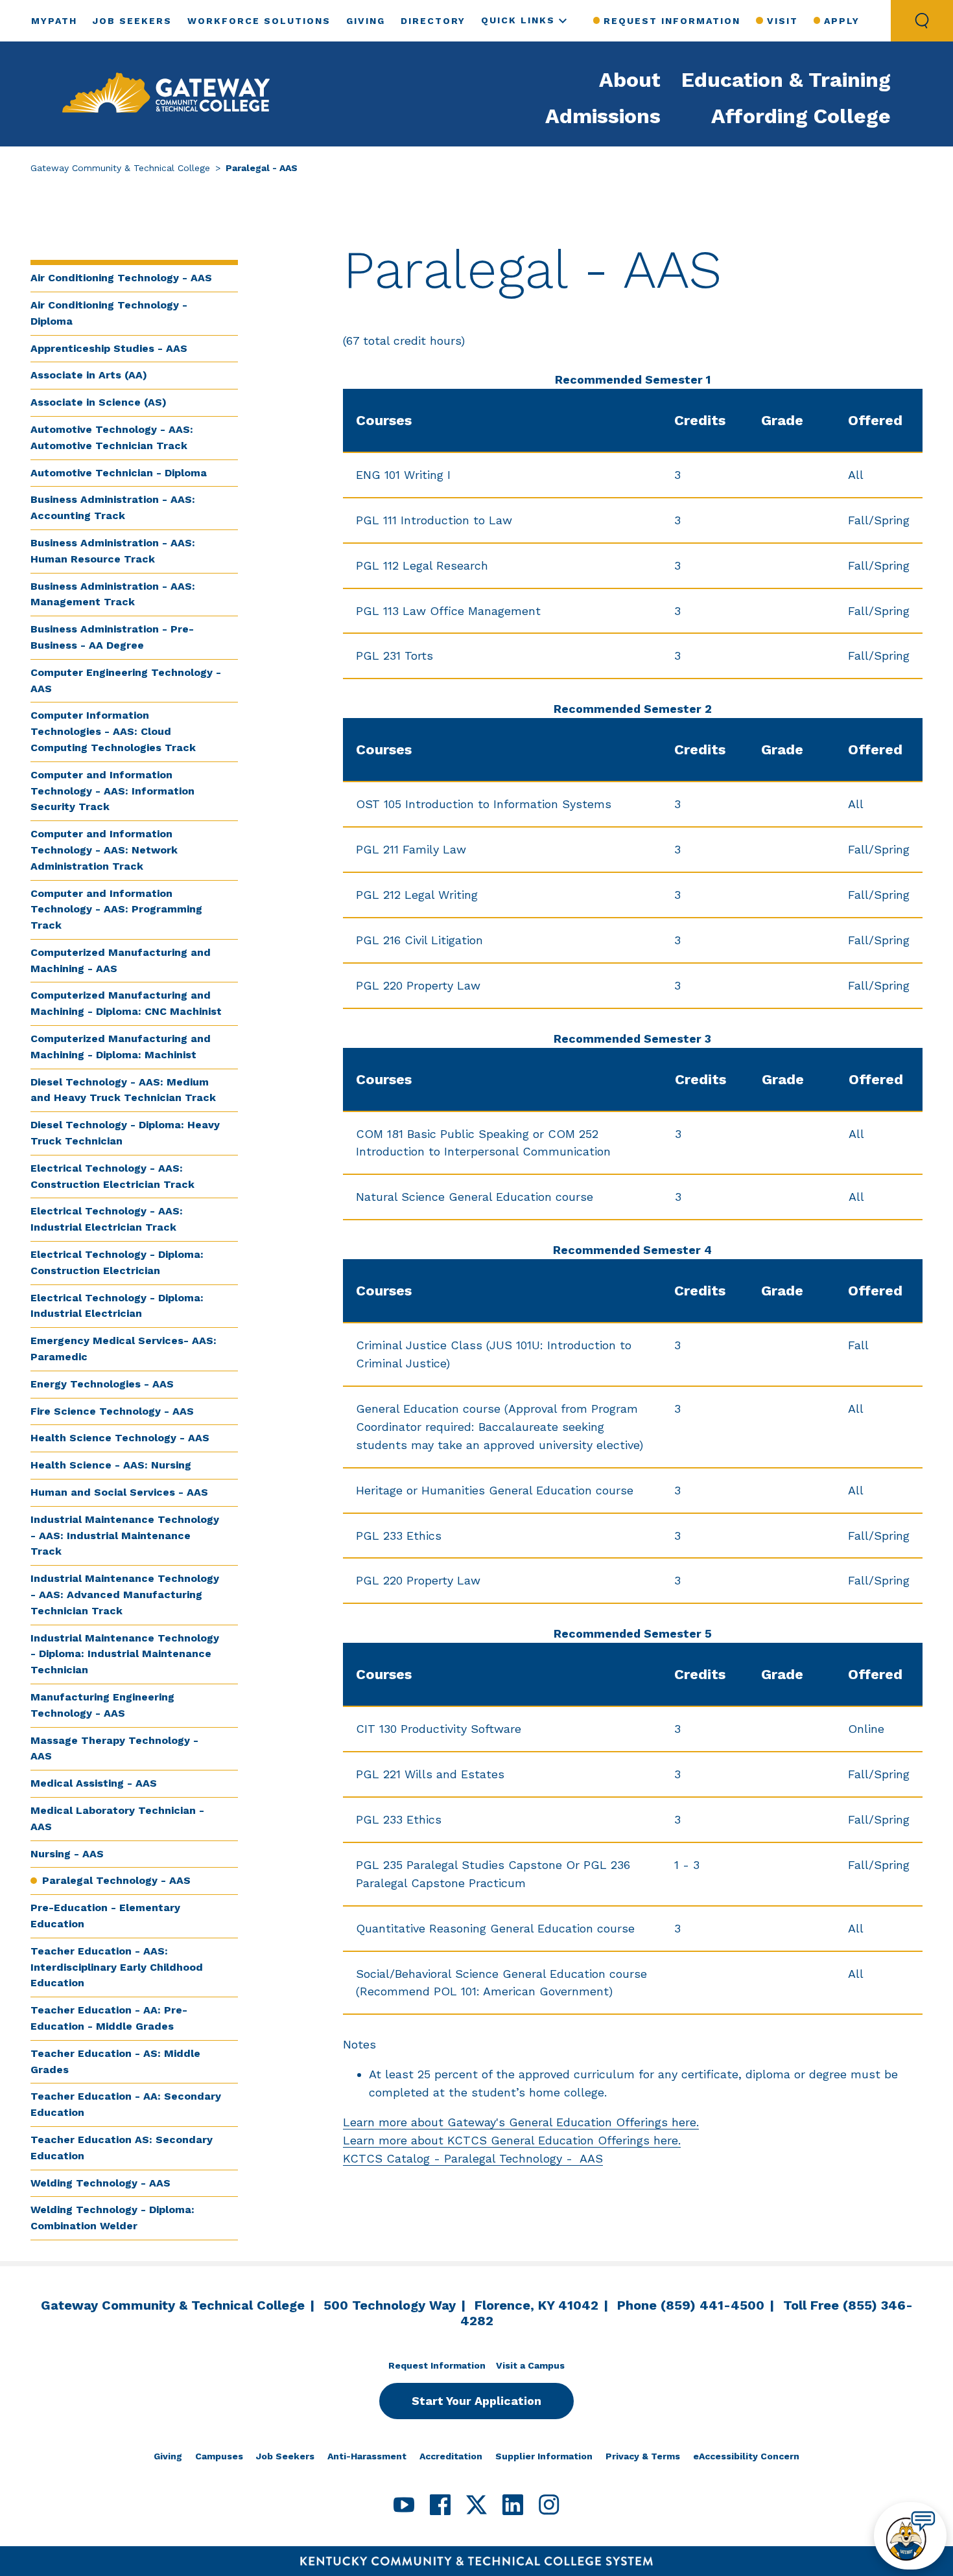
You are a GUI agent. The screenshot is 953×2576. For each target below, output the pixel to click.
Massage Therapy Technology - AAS (114, 1748)
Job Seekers (132, 21)
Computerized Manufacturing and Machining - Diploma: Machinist (121, 1047)
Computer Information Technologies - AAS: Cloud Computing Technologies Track (113, 731)
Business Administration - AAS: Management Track (113, 594)
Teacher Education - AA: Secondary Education (126, 2104)
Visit (782, 21)
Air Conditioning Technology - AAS (121, 278)
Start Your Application (476, 2401)
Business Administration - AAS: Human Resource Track (113, 551)
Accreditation (451, 2456)
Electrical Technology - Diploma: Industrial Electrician (117, 1306)
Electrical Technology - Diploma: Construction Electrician (117, 1262)
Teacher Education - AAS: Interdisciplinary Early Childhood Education (117, 1967)
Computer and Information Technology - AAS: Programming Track (116, 910)
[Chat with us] (910, 2536)
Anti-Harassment (367, 2456)
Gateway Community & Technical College (120, 168)
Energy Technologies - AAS (102, 1384)
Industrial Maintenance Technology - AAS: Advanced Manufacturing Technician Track (125, 1595)
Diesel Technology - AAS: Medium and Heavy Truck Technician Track (123, 1090)
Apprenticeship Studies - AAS (109, 348)
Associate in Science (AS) (99, 402)
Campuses (219, 2456)
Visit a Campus (530, 2365)
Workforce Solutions (259, 21)
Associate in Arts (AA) (89, 375)
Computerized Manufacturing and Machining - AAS (121, 960)
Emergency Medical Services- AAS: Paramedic (124, 1349)
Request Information (672, 21)
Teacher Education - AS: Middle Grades (115, 2061)
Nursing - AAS (67, 1854)
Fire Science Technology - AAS (112, 1411)
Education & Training (786, 80)
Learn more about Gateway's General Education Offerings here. (521, 2122)
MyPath (54, 21)
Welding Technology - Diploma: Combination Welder (112, 2218)
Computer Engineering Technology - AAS (126, 680)
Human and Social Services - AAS (119, 1492)
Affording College (801, 116)
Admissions (603, 116)
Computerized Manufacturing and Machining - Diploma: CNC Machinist (126, 1003)
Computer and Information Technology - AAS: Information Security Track (112, 791)
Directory (433, 21)
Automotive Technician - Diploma (119, 473)
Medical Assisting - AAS (94, 1783)
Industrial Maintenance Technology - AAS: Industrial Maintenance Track (125, 1536)
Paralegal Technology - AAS (116, 1880)
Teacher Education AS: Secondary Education (122, 2148)
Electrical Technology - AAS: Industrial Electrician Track (107, 1219)
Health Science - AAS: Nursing (111, 1465)
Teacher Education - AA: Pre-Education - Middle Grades (109, 2018)
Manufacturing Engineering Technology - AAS (102, 1705)
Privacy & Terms (643, 2456)
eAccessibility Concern (746, 2456)
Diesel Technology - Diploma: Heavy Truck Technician (125, 1133)
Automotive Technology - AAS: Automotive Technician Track (112, 437)
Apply (842, 21)
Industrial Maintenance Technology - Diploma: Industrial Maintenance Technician (125, 1654)
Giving (366, 21)
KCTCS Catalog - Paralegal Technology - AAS (473, 2158)
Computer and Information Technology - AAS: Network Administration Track (104, 850)
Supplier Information (544, 2456)
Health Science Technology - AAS (120, 1438)
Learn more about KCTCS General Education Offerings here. (512, 2140)
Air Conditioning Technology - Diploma (109, 313)
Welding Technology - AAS (100, 2183)
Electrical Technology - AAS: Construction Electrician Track (112, 1176)
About (630, 80)
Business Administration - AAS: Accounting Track (113, 507)
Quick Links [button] (518, 20)
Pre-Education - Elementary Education (105, 1916)
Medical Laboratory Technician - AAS (117, 1818)
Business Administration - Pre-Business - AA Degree (112, 637)
